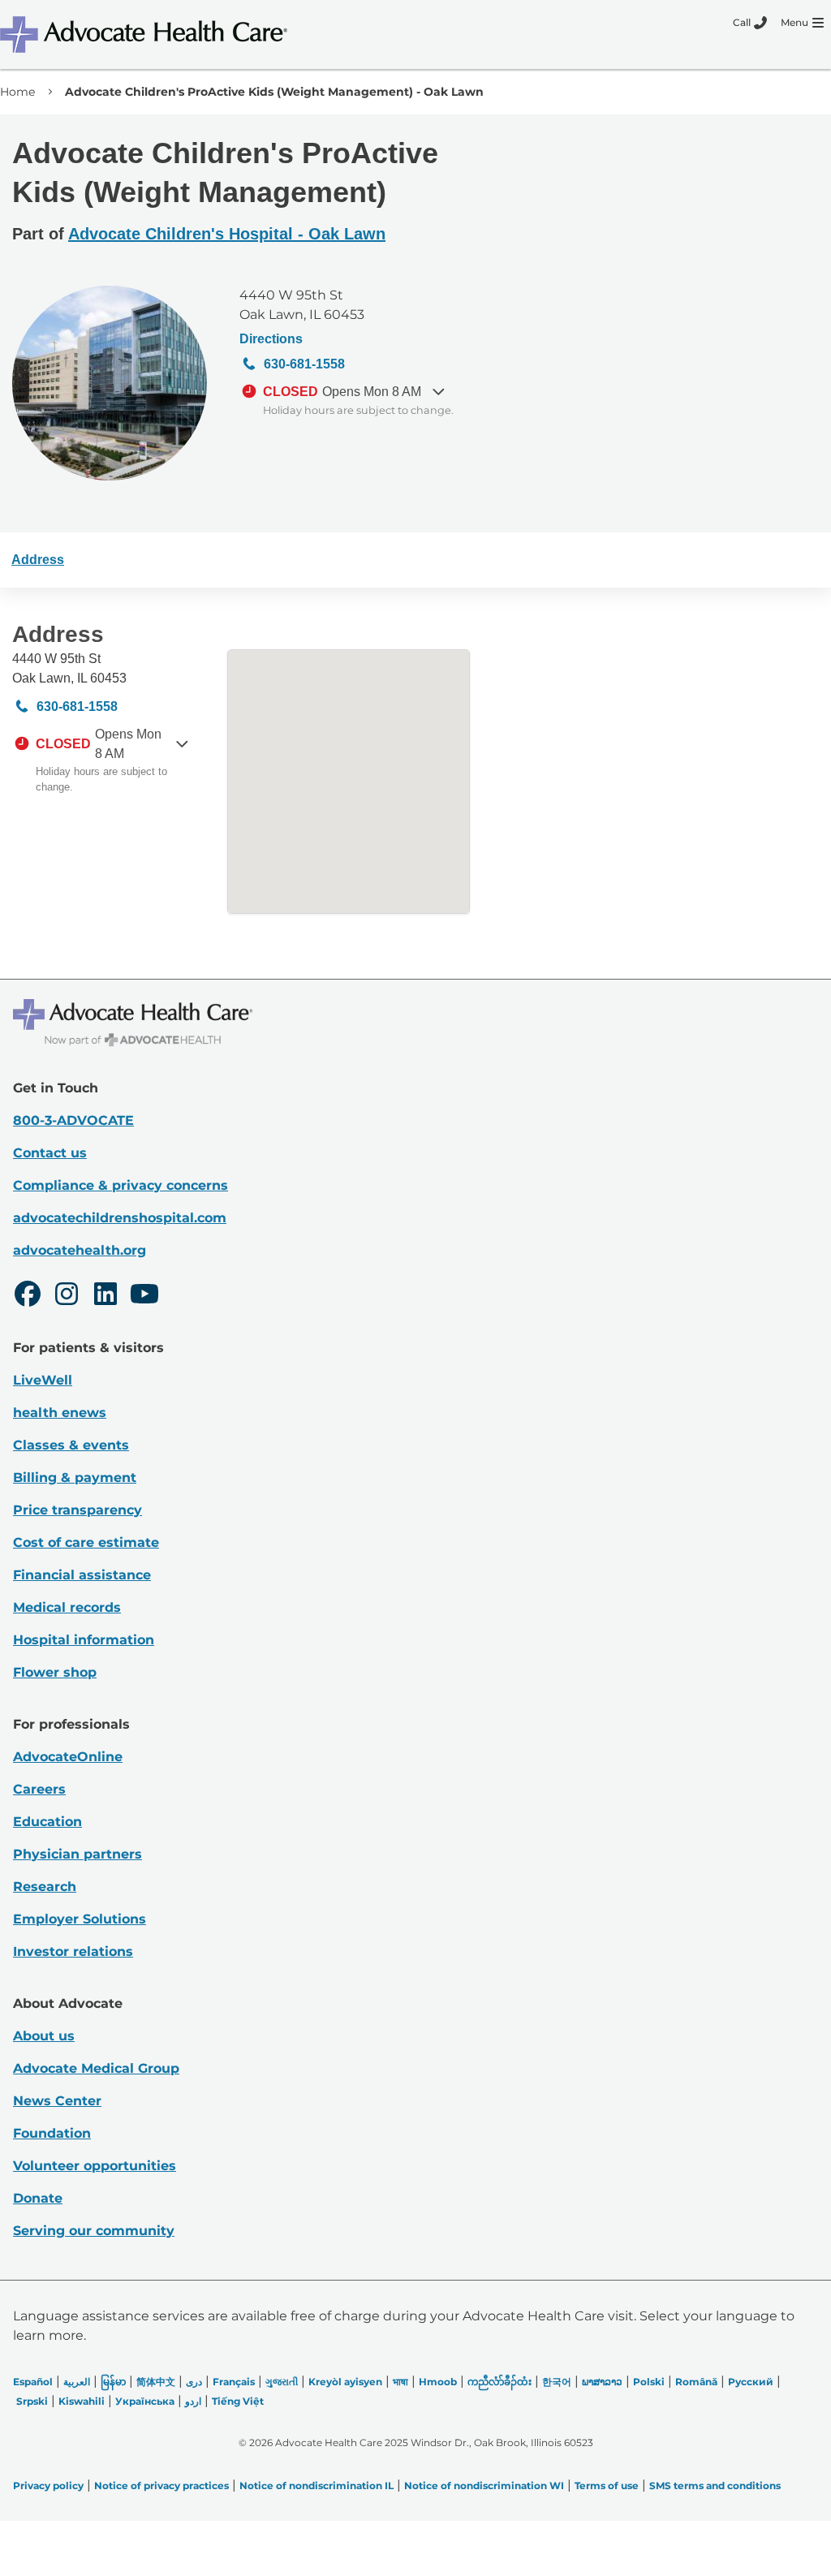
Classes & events (71, 1445)
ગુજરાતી (282, 2382)
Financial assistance (82, 1575)
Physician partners (78, 1854)
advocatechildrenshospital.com (120, 1218)
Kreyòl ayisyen (345, 2382)
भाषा (400, 2382)
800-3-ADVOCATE (73, 1120)
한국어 (557, 2382)
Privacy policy (48, 2486)
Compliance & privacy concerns (121, 1185)
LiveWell (43, 1380)
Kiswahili (82, 2401)
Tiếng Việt (238, 2401)
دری (194, 2382)
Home (17, 92)
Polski (649, 2382)
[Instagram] (67, 1296)
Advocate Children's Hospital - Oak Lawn (227, 234)
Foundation (52, 2133)
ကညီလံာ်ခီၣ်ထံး (499, 2382)
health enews (60, 1413)
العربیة (77, 2382)
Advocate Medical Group (96, 2068)
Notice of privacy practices (161, 2486)
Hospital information (84, 1640)
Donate (38, 2198)
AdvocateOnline (68, 1757)
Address (38, 560)
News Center (57, 2101)
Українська (145, 2401)
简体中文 (156, 2382)
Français (234, 2382)
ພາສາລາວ (602, 2382)
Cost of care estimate (86, 1542)
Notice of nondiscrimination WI (484, 2486)
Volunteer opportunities (95, 2166)
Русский (751, 2382)
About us (44, 2036)
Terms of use (607, 2486)
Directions (271, 339)
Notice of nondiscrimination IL (316, 2486)
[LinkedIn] (105, 1296)
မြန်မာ (113, 2382)
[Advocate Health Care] (146, 34)
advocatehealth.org (80, 1250)
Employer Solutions (80, 1919)
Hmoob (438, 2382)
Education (47, 1822)
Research (45, 1887)
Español (33, 2382)
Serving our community (94, 2231)
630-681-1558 (304, 364)
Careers (39, 1789)
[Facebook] (28, 1296)
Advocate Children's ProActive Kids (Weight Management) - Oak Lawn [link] (274, 92)
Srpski (32, 2401)
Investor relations (73, 1951)
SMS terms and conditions (715, 2486)
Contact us (50, 1153)
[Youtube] (144, 1296)
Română (696, 2382)
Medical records (67, 1607)
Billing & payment (75, 1478)
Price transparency (78, 1510)
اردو (193, 2401)
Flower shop (55, 1672)
